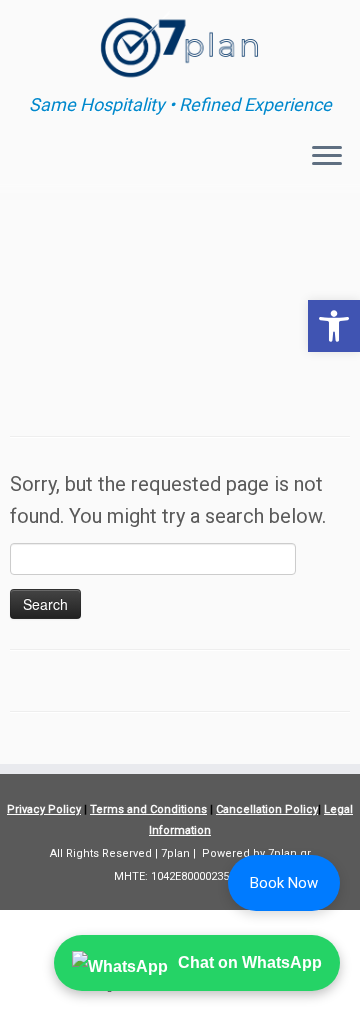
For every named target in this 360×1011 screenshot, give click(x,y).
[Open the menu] (327, 157)
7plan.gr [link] (289, 853)
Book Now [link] (284, 883)
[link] (334, 326)
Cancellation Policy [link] (267, 809)
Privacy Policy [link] (44, 809)
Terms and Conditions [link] (148, 809)
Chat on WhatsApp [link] (250, 962)
